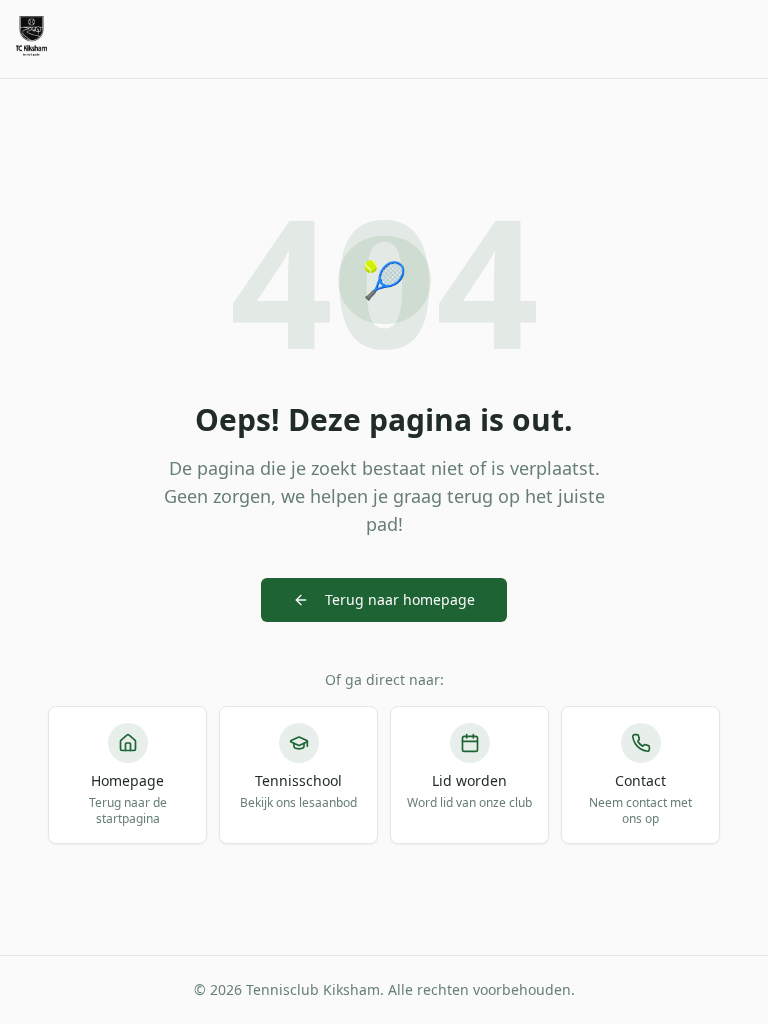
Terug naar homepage (400, 599)
